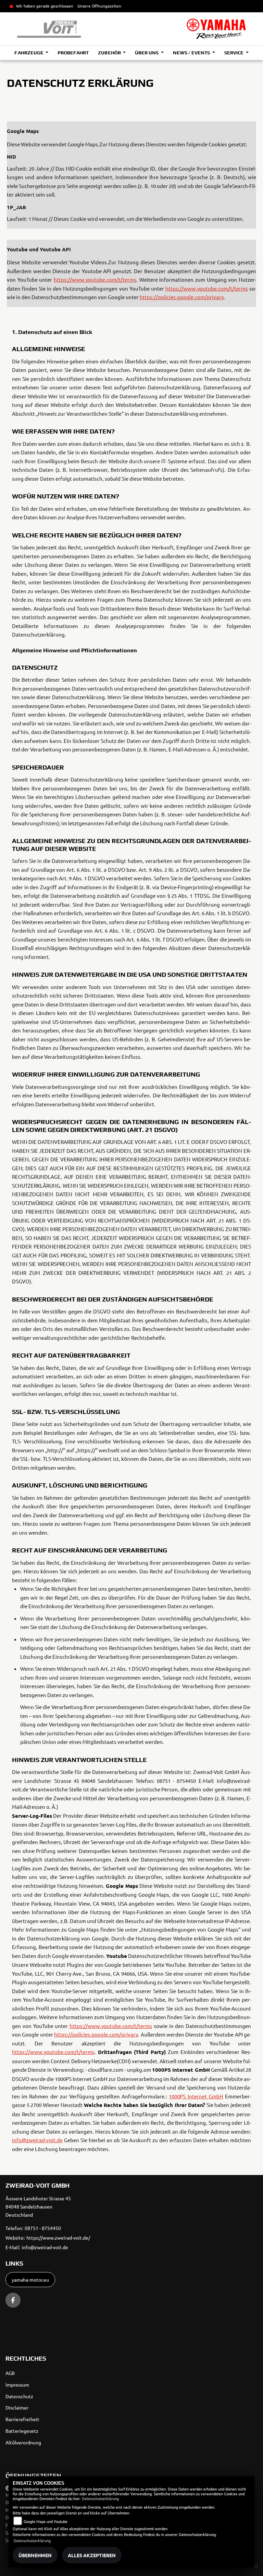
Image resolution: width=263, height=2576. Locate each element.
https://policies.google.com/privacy (182, 297)
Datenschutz (19, 2396)
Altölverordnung (23, 2442)
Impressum (17, 2385)
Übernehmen (35, 2555)
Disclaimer (17, 2407)
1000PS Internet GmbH (196, 2096)
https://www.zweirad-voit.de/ (58, 2238)
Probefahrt (73, 53)
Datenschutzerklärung (100, 2498)
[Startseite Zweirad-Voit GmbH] (216, 29)
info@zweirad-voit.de (37, 2140)
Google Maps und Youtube (46, 2521)
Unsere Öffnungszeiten (99, 6)
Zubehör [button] (110, 53)
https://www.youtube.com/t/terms (95, 279)
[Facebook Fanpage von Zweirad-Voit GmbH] (13, 2300)
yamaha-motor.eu (30, 2280)
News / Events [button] (192, 53)
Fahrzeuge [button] (29, 53)
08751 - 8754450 (43, 2228)
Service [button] (234, 53)
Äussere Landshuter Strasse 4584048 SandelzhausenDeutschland (38, 2206)
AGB (10, 2373)
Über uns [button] (147, 53)
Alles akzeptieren (92, 2555)
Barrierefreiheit (22, 2419)
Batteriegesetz (22, 2431)
